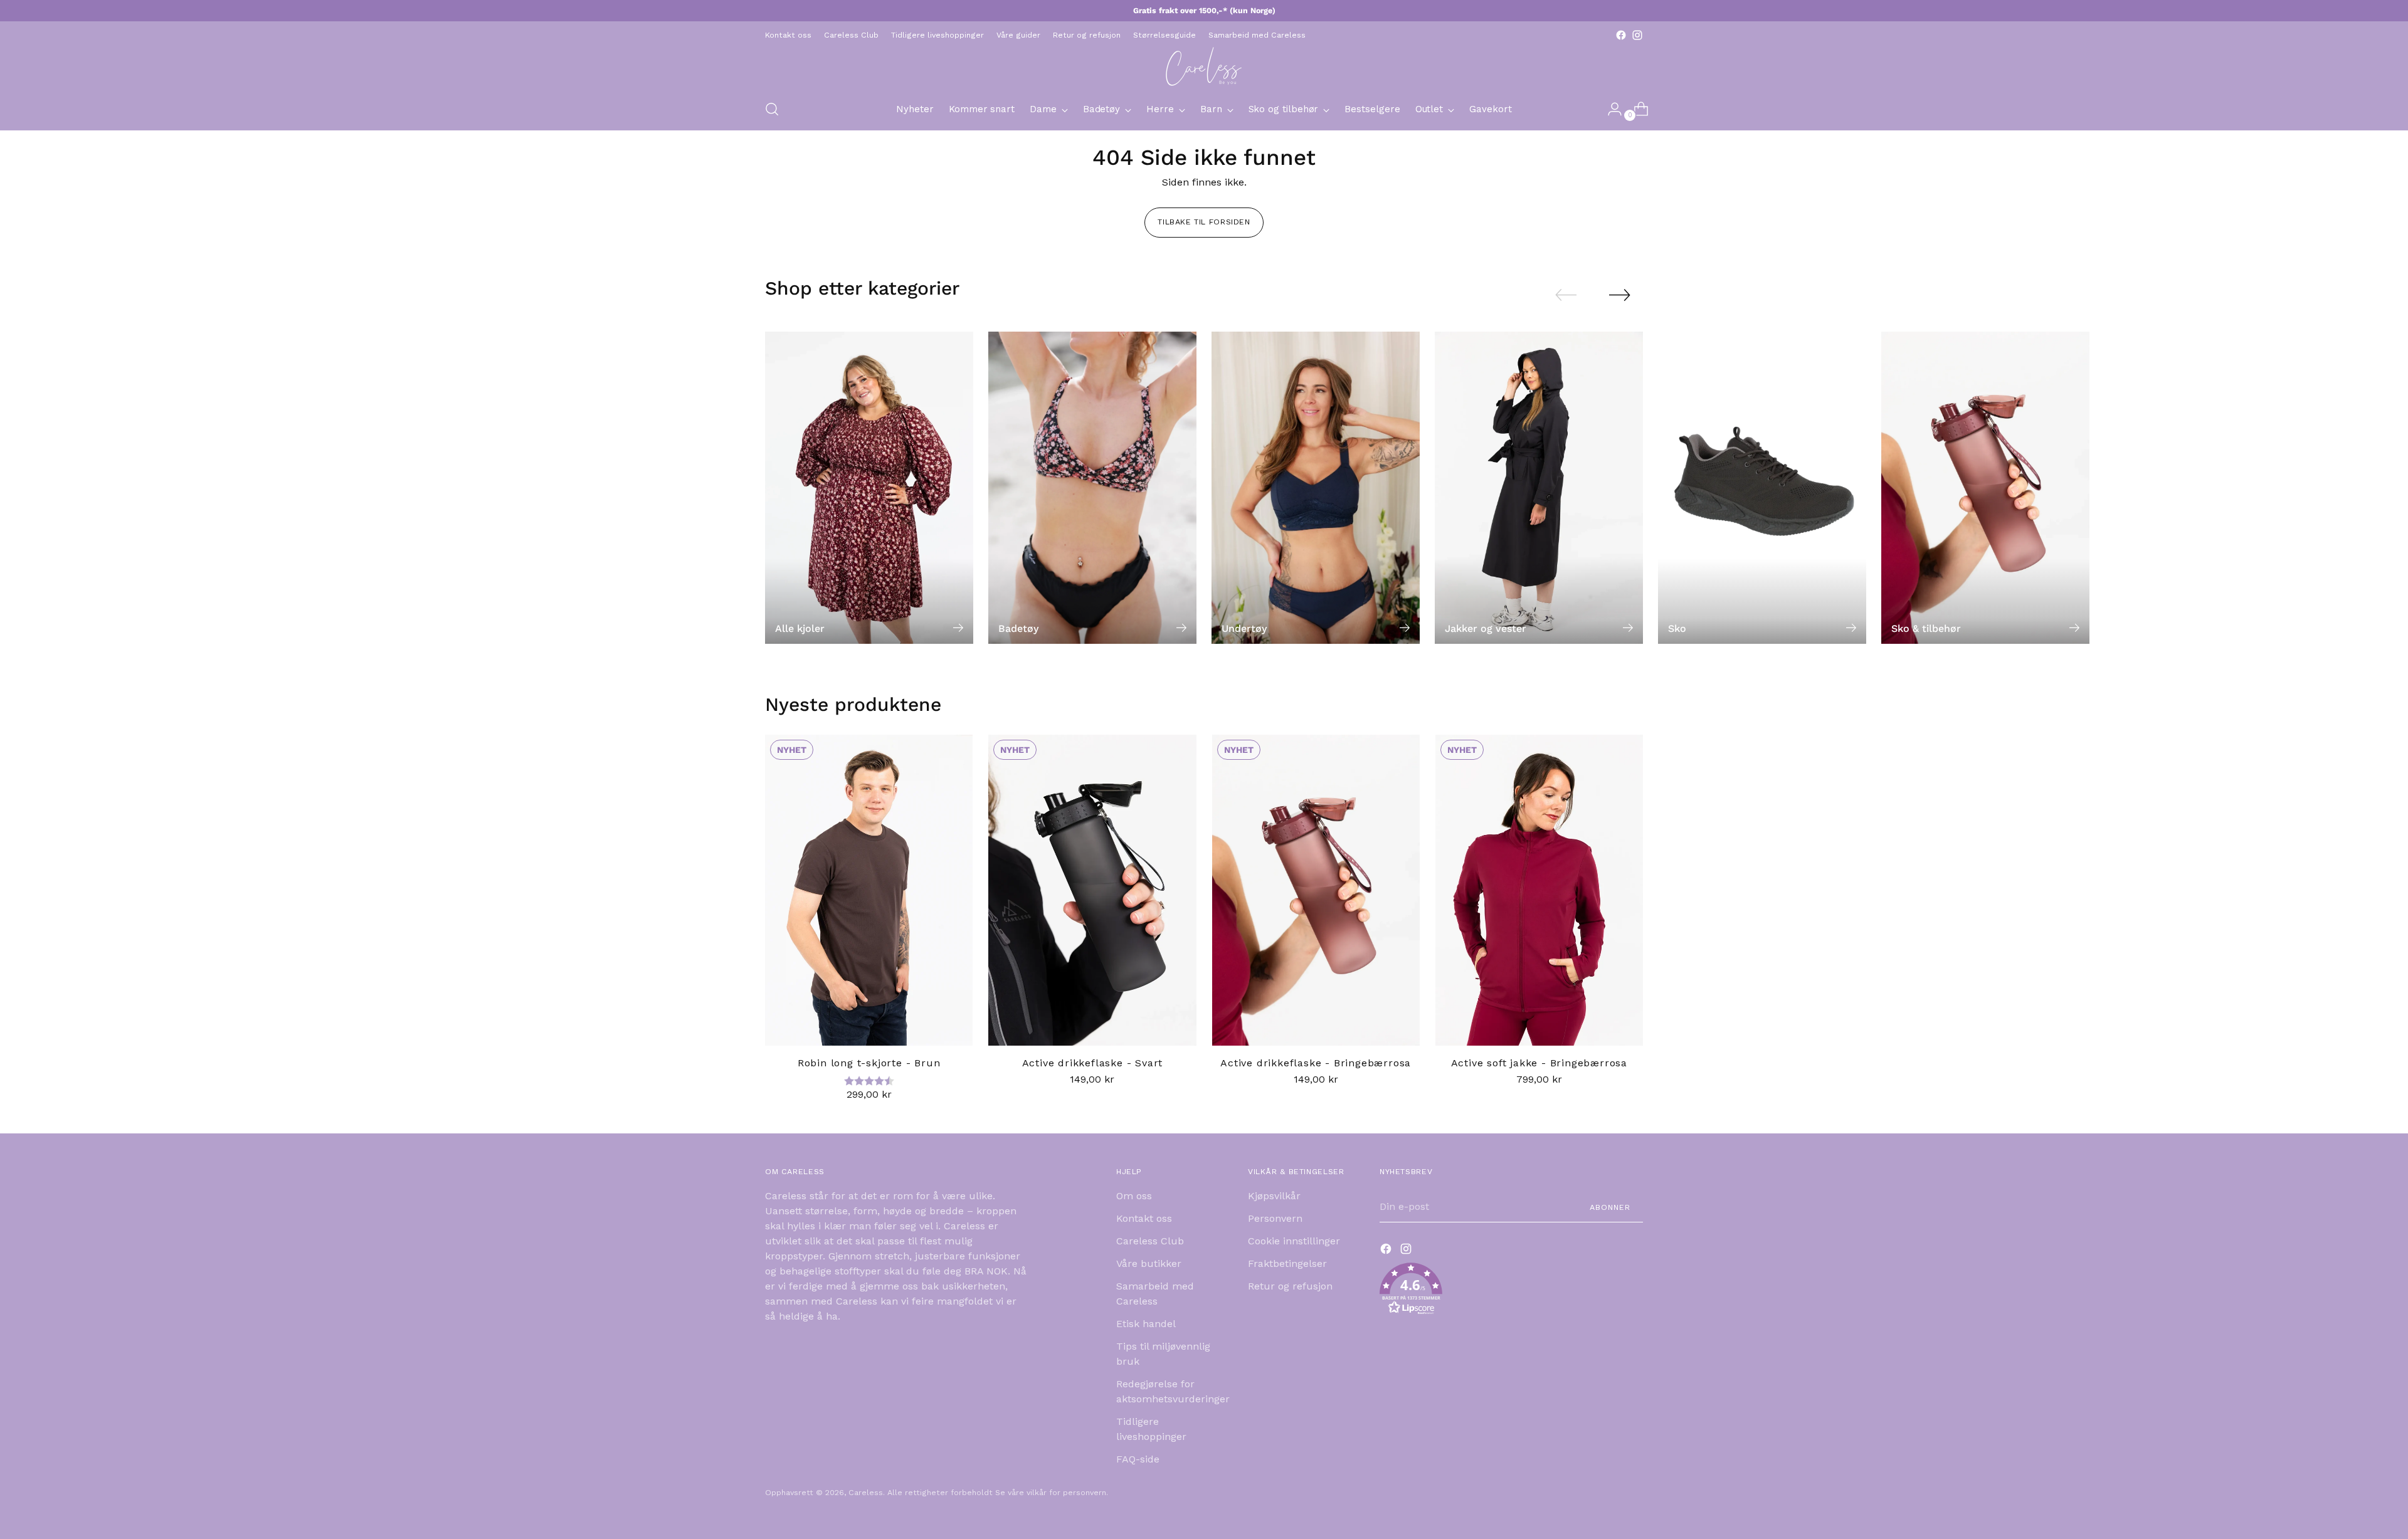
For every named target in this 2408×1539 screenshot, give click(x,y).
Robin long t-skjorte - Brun (869, 1063)
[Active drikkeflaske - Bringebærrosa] (1316, 890)
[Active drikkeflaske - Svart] (1092, 890)
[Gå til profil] (1610, 109)
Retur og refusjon (1290, 1286)
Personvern (1275, 1218)
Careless (866, 1492)
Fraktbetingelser (1287, 1263)
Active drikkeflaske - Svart (1093, 1063)
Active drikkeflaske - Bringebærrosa (1316, 1063)
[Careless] (1204, 66)
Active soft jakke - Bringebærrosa (1539, 1063)
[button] (1511, 1291)
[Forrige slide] (1566, 295)
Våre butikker (1149, 1263)
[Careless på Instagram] (1637, 35)
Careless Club (1150, 1241)
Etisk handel (1146, 1324)
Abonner (1610, 1207)
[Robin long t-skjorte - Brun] (869, 890)
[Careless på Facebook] (1621, 35)
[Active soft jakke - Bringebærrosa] (1539, 890)
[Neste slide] (1620, 295)
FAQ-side (1138, 1459)
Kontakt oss (1144, 1218)
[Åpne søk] (772, 109)
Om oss (1134, 1196)
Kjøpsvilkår (1274, 1196)
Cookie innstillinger (1294, 1241)
